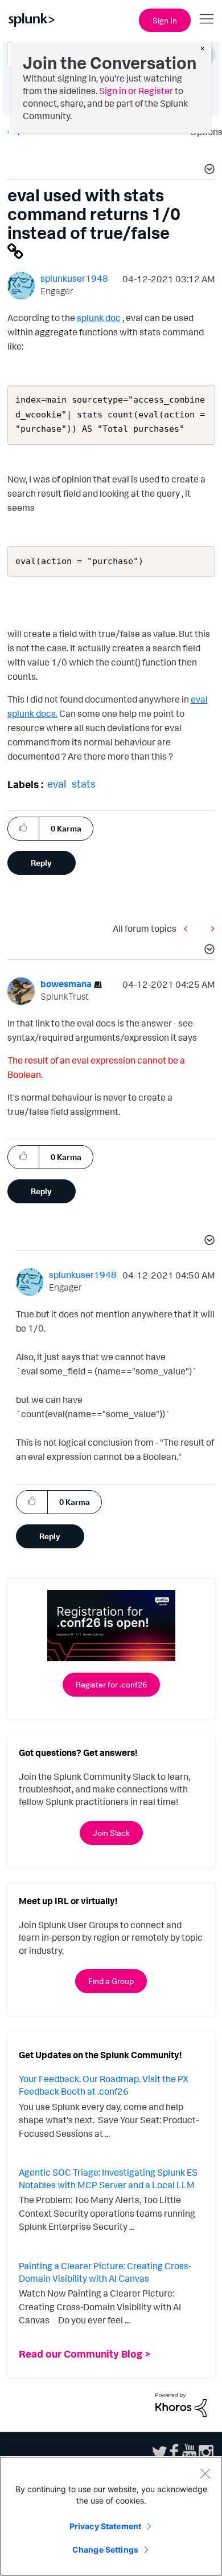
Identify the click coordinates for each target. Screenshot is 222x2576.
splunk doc (99, 318)
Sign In (165, 20)
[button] (208, 171)
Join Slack (111, 1833)
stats (84, 784)
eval (57, 784)
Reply (41, 863)
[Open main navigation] (207, 19)
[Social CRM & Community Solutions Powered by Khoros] (181, 2404)
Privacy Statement (105, 2526)
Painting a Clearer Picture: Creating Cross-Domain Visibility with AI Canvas (105, 2272)
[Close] (205, 2473)
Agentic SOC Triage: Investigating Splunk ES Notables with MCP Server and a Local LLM (108, 2179)
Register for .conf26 (111, 1684)
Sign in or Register (136, 91)
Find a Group (111, 1981)
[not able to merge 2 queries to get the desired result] (210, 928)
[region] (111, 2516)
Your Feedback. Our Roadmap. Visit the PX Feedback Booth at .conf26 (104, 2085)
